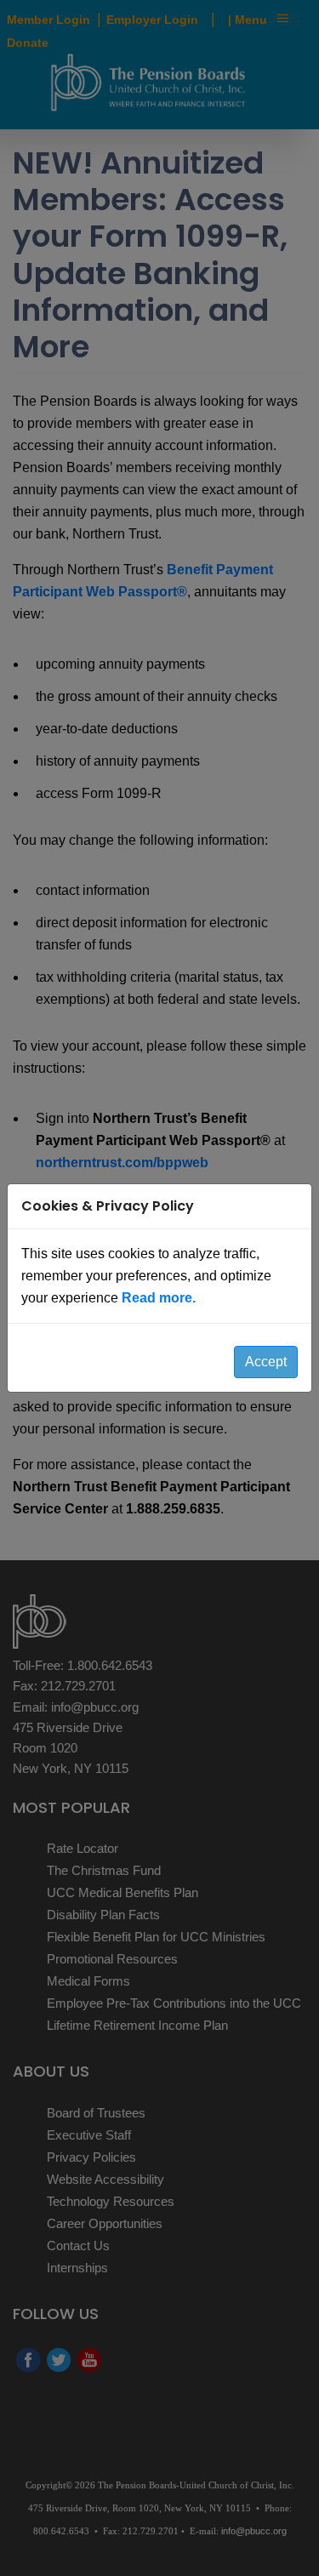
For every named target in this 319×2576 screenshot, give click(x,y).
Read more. (159, 1298)
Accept (266, 1362)
